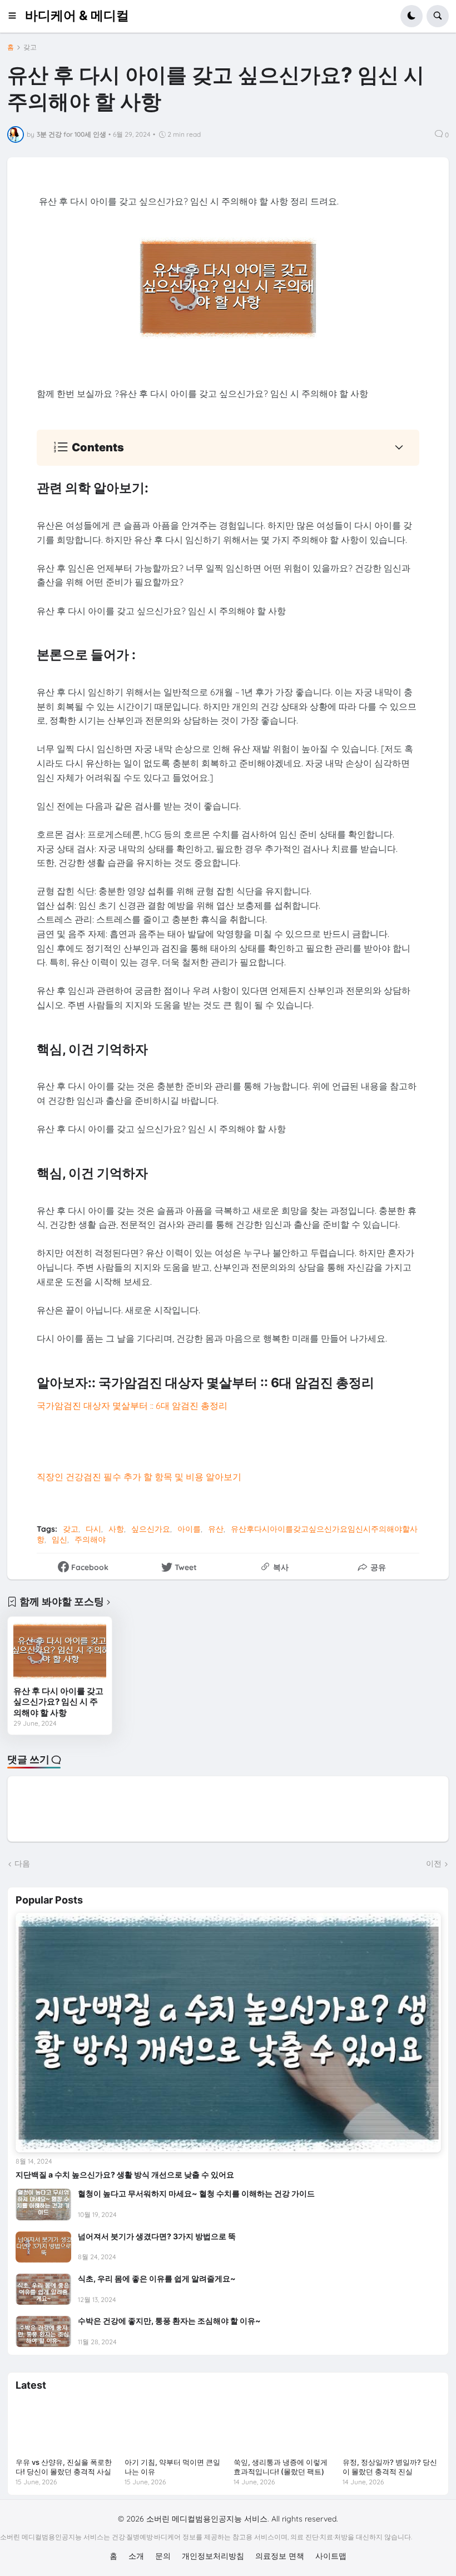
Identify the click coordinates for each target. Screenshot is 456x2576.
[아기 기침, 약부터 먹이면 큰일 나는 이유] (174, 2426)
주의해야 (90, 1539)
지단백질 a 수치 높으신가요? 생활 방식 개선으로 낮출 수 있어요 (125, 2174)
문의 (163, 2556)
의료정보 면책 (280, 2556)
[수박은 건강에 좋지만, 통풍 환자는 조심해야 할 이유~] (43, 2331)
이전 (434, 1864)
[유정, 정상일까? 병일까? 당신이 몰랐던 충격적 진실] (391, 2426)
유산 (216, 1529)
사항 (116, 1529)
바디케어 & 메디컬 (77, 16)
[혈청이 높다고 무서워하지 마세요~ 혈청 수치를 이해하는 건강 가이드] (43, 2204)
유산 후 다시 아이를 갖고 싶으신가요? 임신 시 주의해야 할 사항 (58, 1702)
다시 (93, 1529)
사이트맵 (331, 2556)
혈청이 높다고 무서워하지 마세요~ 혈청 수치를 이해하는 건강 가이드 (196, 2193)
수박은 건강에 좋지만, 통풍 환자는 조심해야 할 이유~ (169, 2321)
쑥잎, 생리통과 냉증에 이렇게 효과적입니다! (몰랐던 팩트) (281, 2467)
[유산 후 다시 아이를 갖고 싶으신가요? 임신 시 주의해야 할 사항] (60, 1651)
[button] (16, 16)
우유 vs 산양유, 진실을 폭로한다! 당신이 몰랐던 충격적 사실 (64, 2467)
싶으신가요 (151, 1529)
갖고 (30, 47)
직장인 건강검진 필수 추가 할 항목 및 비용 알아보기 (139, 1477)
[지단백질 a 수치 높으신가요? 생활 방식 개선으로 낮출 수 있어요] (228, 2032)
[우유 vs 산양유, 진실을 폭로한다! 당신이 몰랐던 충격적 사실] (65, 2426)
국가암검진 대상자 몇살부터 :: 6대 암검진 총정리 (132, 1406)
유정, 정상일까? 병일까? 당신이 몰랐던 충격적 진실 (390, 2467)
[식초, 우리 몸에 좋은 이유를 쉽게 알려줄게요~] (43, 2289)
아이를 (189, 1529)
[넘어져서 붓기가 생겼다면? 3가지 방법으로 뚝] (43, 2247)
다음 (22, 1864)
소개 (136, 2556)
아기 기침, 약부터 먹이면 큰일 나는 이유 (172, 2467)
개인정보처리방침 (213, 2556)
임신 (60, 1539)
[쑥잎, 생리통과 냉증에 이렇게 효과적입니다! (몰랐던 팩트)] (282, 2426)
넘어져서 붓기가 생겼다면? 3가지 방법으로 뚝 (157, 2236)
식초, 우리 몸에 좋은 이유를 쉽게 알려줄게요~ (157, 2278)
